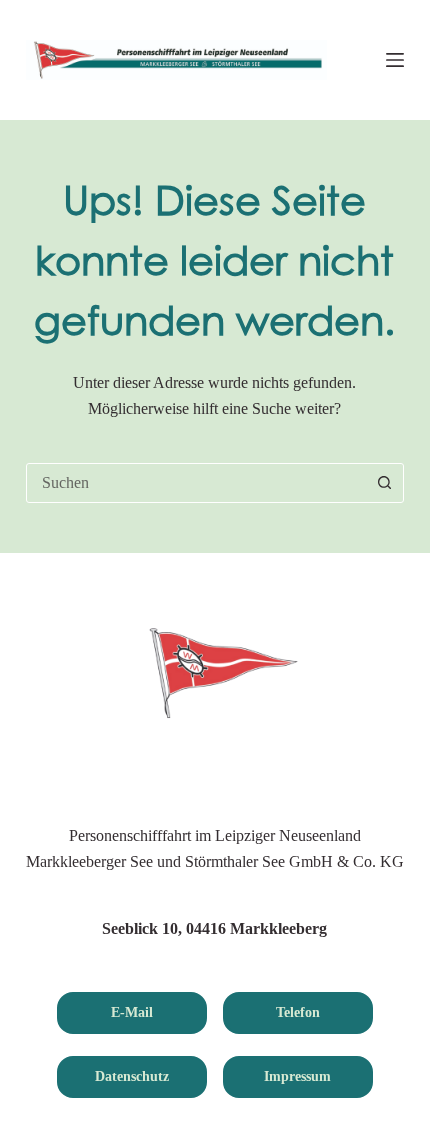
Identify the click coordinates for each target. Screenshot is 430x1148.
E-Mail (132, 1012)
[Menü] (395, 60)
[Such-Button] (384, 483)
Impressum (297, 1076)
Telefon (298, 1012)
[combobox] (196, 483)
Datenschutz (132, 1076)
